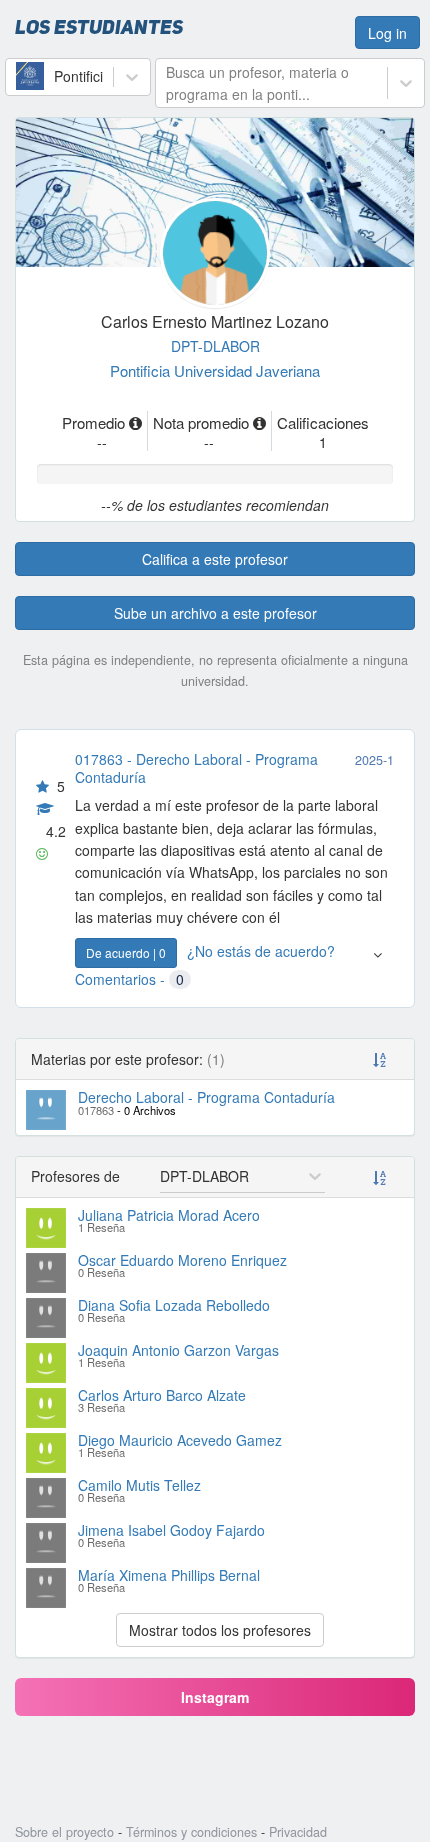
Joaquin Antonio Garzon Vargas (178, 1350)
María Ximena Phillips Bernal (169, 1575)
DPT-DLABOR (215, 346)
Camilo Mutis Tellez (139, 1485)
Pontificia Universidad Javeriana (215, 370)
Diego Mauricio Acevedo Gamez (180, 1440)
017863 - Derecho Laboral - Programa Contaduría (196, 768)
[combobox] (18, 76)
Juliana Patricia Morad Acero (169, 1215)
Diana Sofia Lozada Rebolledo (174, 1305)
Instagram (215, 1697)
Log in (387, 33)
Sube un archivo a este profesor (215, 613)
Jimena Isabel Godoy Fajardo (171, 1530)
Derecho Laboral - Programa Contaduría (206, 1097)
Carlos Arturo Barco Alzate (162, 1395)
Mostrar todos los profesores (220, 1630)
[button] (377, 964)
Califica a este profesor (215, 559)
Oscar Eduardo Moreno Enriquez (182, 1260)
